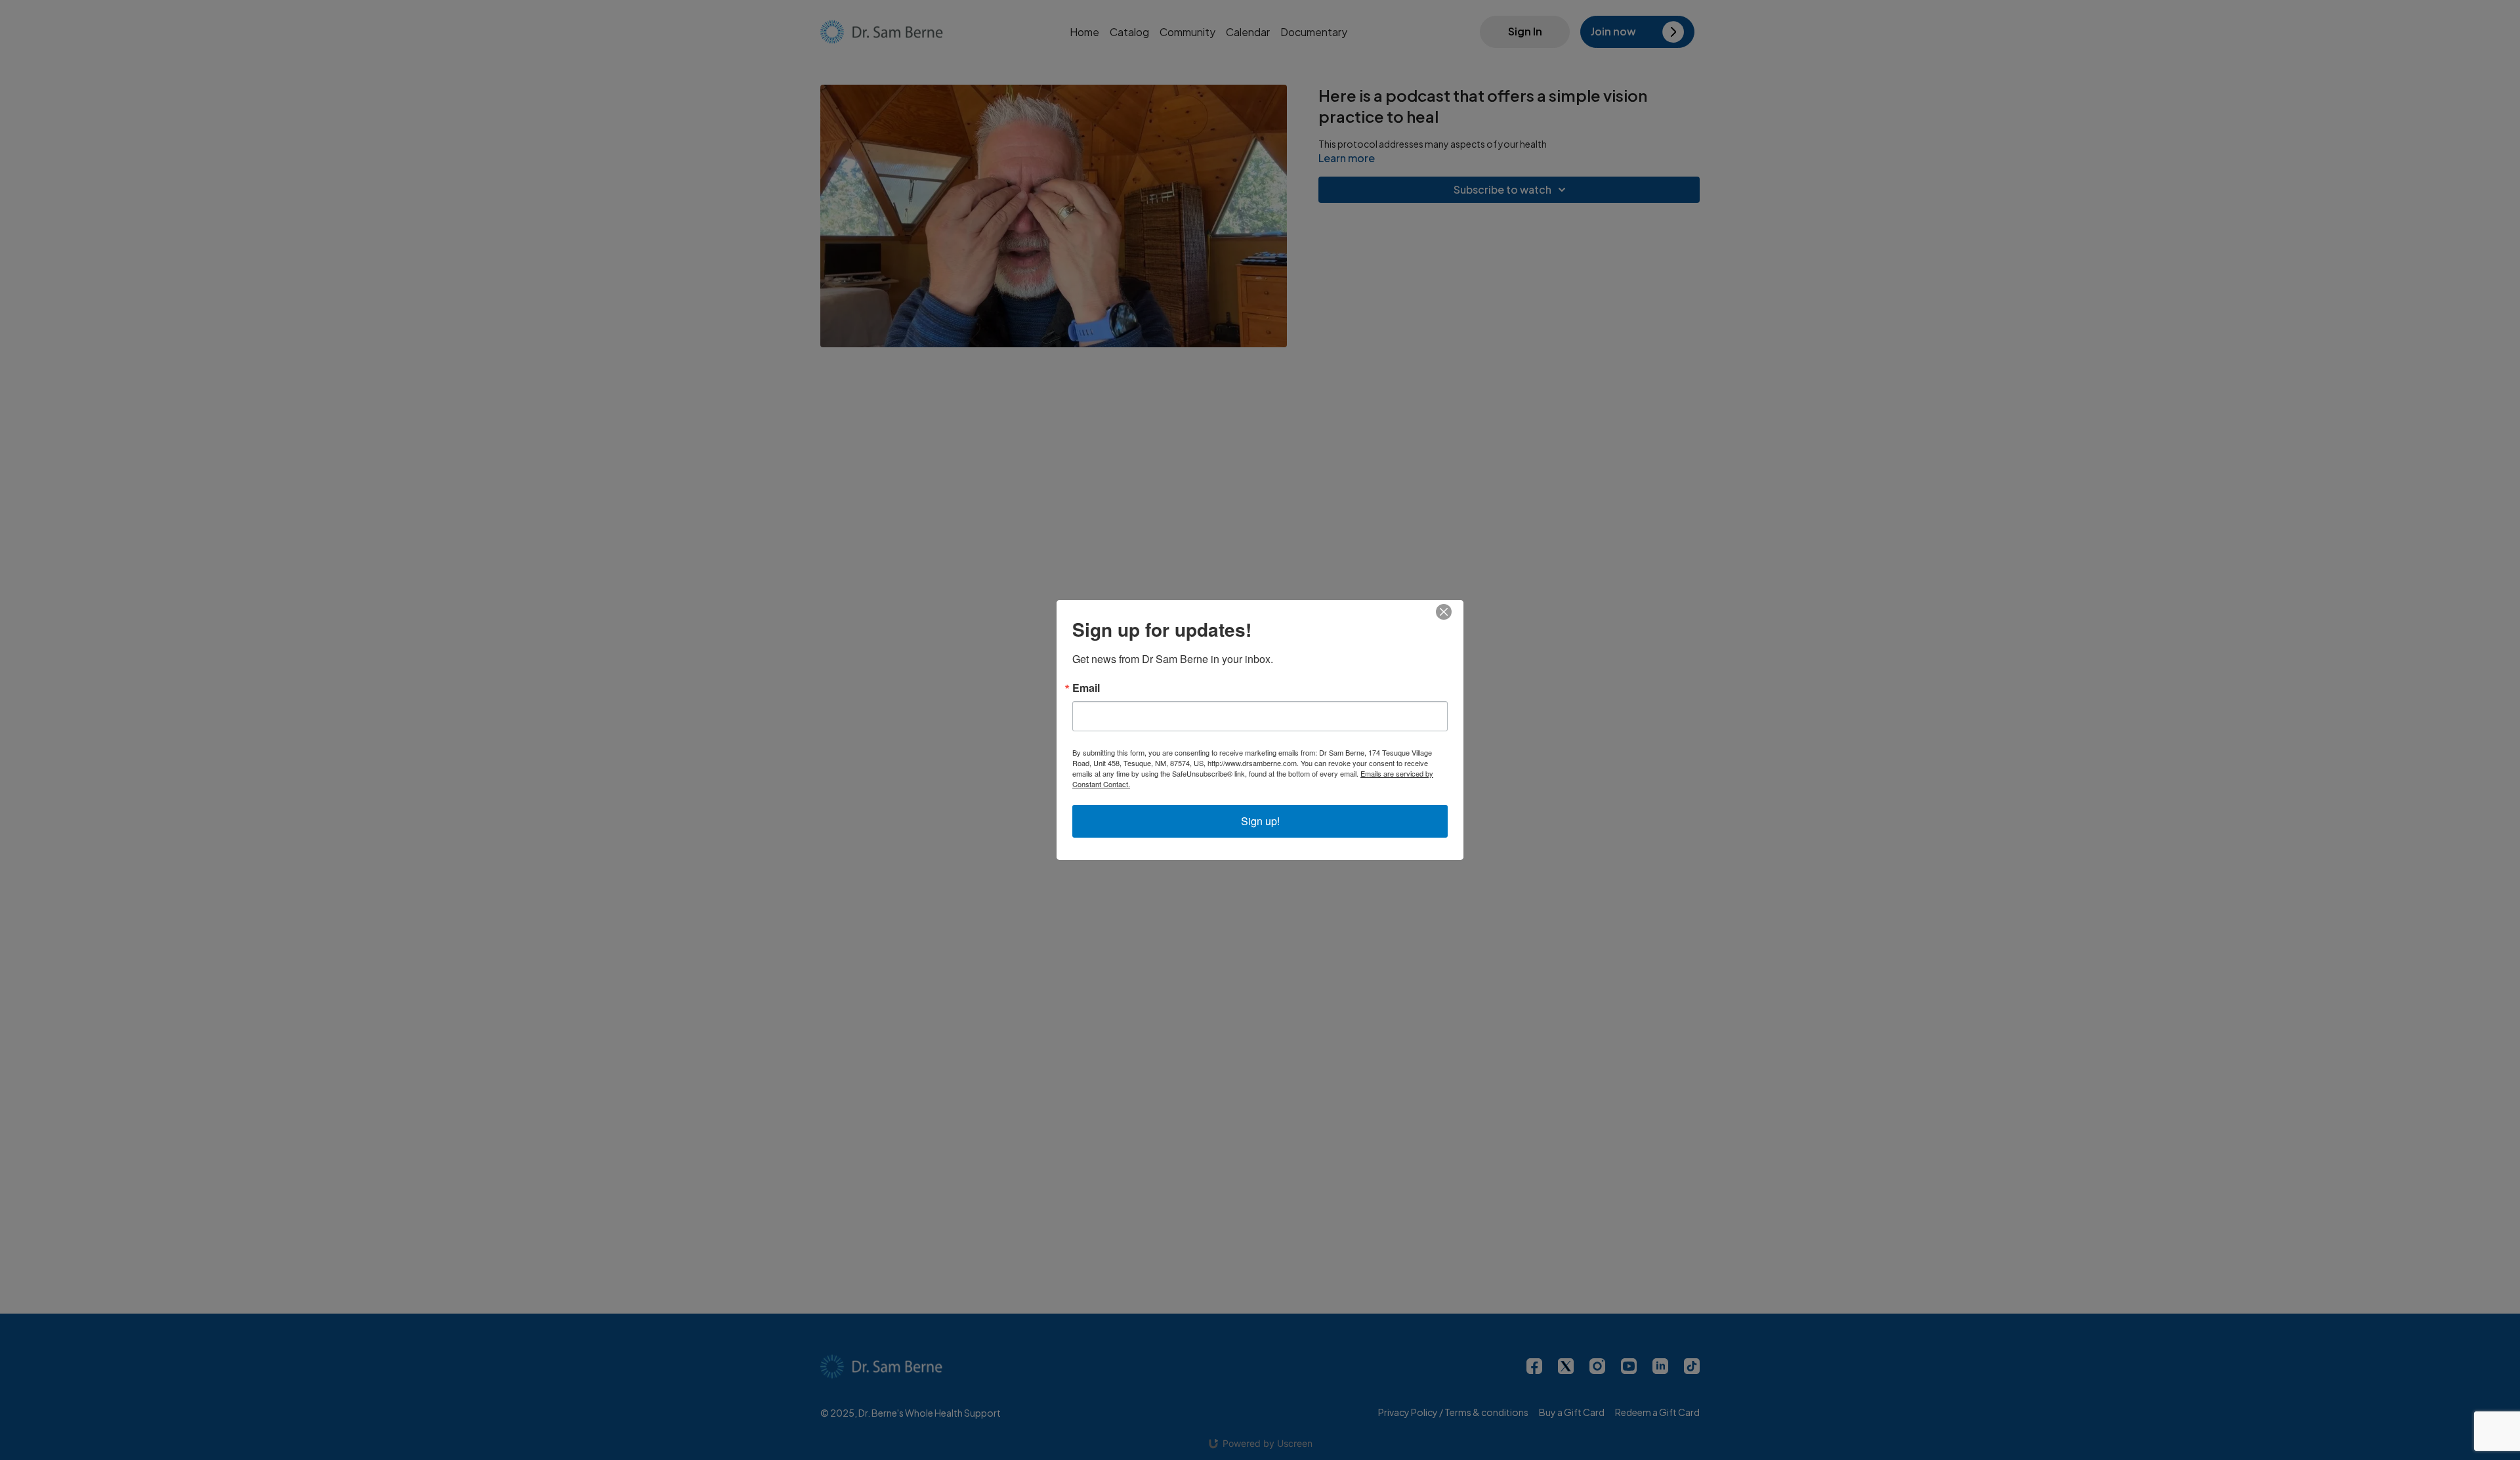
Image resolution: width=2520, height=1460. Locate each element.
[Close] (1452, 612)
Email (1086, 688)
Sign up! (1260, 821)
